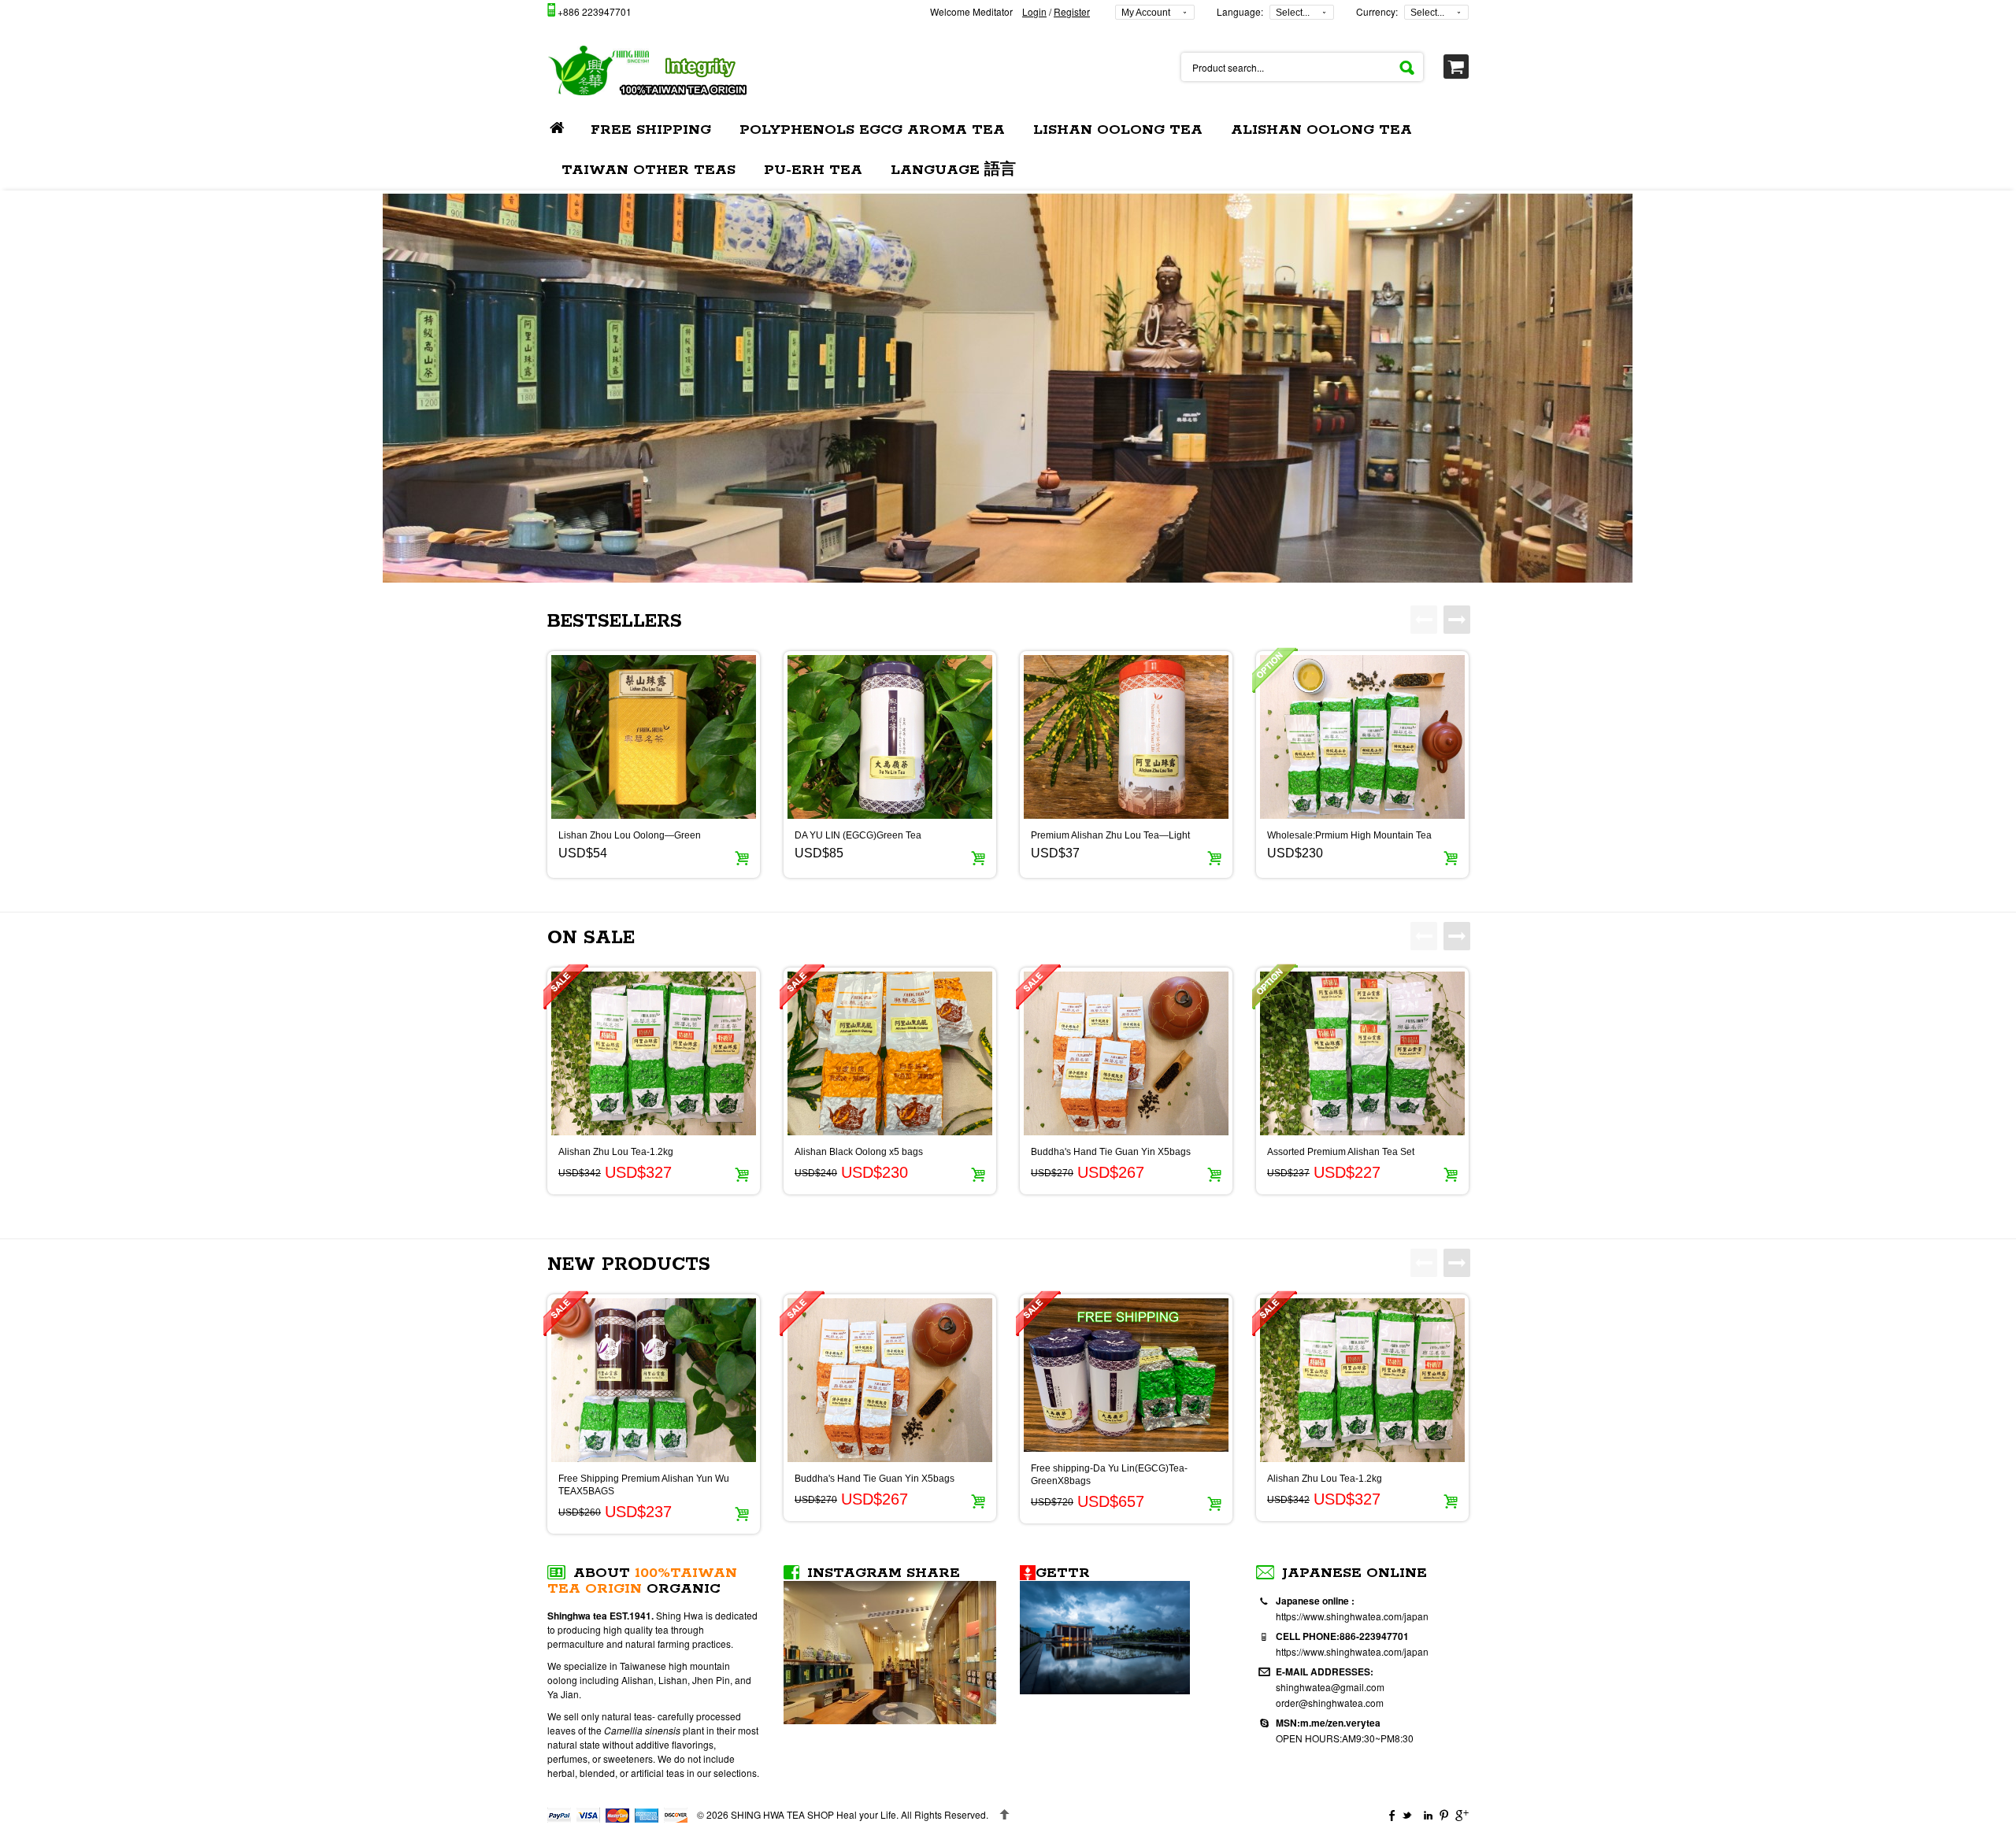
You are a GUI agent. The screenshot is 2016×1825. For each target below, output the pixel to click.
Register (1072, 11)
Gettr (1063, 1573)
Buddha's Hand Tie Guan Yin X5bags (1111, 1152)
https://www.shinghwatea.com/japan (1352, 1616)
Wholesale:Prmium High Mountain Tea (1349, 835)
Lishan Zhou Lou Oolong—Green (630, 835)
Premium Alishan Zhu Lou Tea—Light (1110, 835)
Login (1034, 11)
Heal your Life (813, 1814)
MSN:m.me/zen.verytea (1328, 1723)
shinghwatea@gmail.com (1330, 1687)
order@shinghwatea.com (1330, 1703)
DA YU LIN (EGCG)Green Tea (858, 835)
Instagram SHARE (884, 1573)
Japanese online (1354, 1573)
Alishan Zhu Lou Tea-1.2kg (616, 1152)
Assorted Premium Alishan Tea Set (1341, 1152)
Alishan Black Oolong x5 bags (859, 1152)
